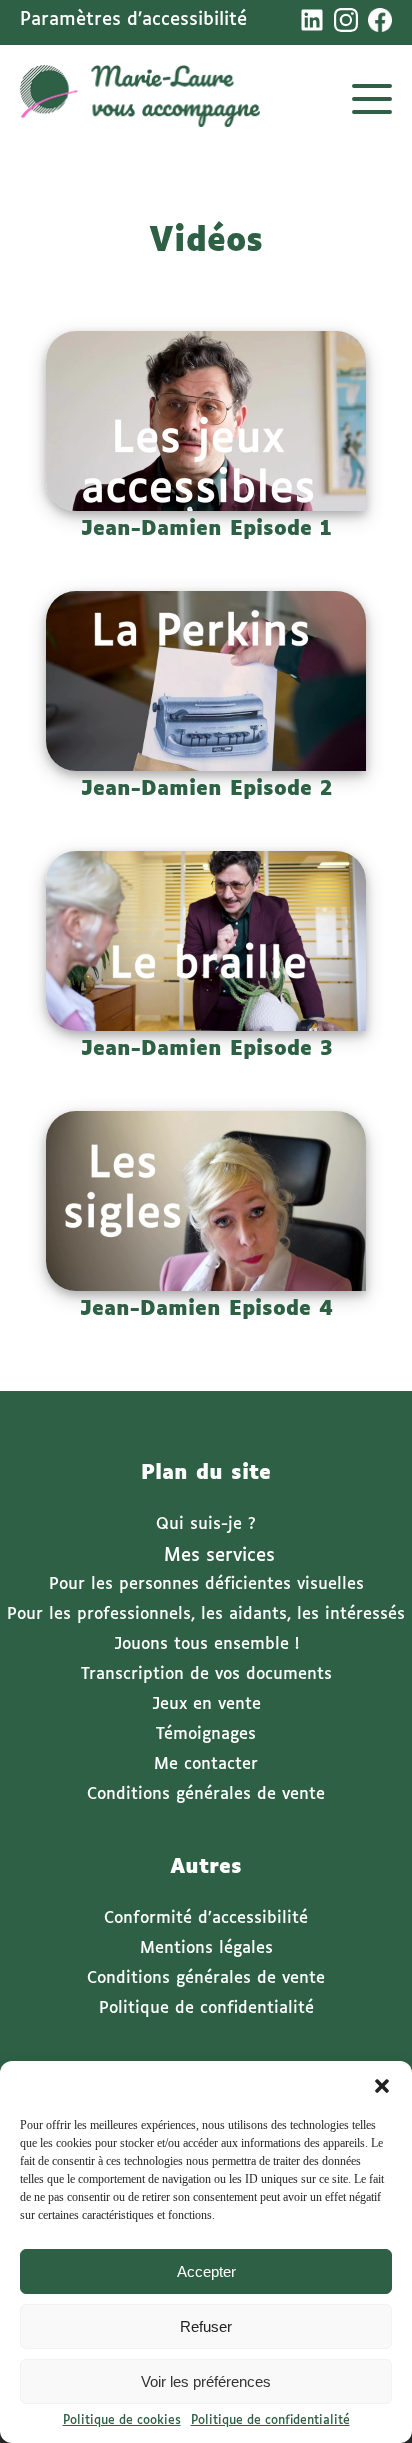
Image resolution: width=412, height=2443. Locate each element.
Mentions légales (206, 1948)
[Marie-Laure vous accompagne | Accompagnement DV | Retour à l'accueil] (140, 99)
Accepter (206, 2271)
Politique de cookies (122, 2421)
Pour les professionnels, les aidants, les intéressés (206, 1614)
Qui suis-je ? (206, 1524)
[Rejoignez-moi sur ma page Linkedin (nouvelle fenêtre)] (312, 20)
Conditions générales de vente (206, 1794)
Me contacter (206, 1764)
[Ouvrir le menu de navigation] (372, 99)
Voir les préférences (206, 2381)
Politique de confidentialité (270, 2421)
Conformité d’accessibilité (206, 1918)
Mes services (219, 1556)
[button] (382, 2086)
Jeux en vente (206, 1704)
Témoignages (206, 1734)
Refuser (206, 2326)
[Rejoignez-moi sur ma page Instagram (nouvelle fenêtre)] (346, 20)
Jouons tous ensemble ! (206, 1644)
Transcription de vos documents (206, 1674)
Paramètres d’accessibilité (133, 20)
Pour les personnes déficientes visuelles (206, 1584)
